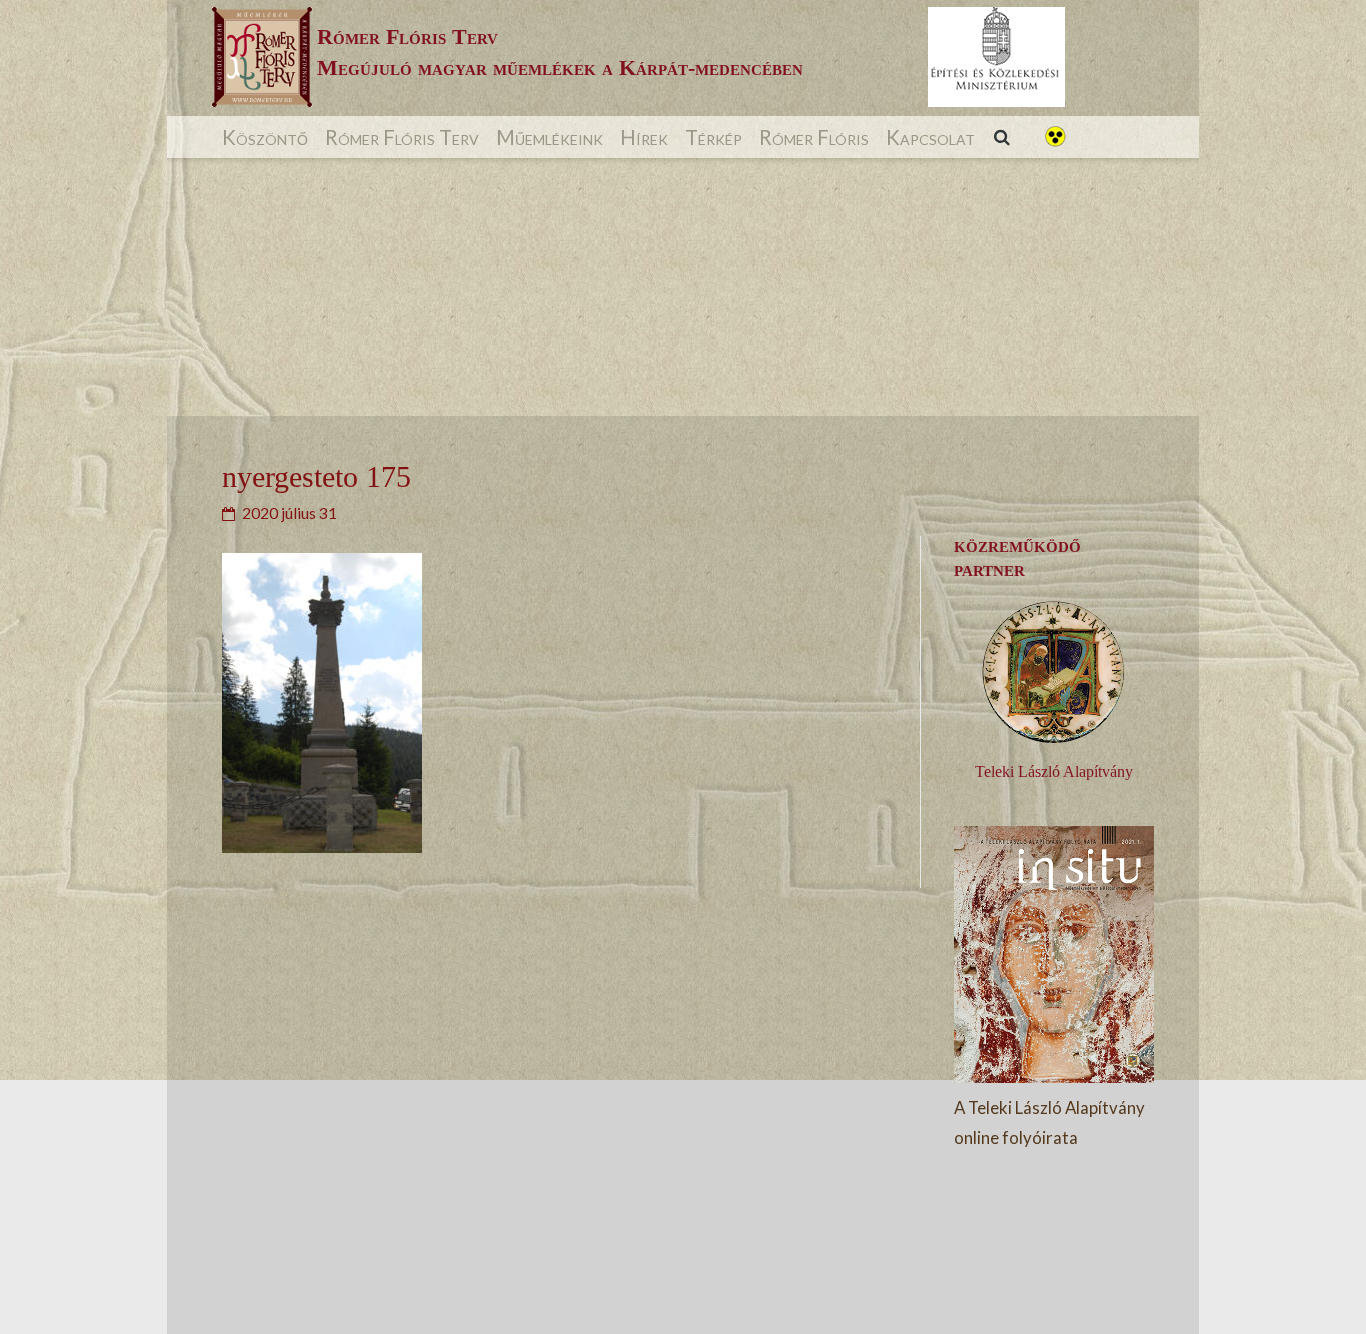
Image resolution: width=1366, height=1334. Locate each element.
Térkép (713, 137)
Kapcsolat (930, 137)
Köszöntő (265, 137)
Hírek (644, 137)
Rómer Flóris (814, 137)
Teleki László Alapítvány (1054, 771)
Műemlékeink (549, 137)
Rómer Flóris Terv (402, 137)
